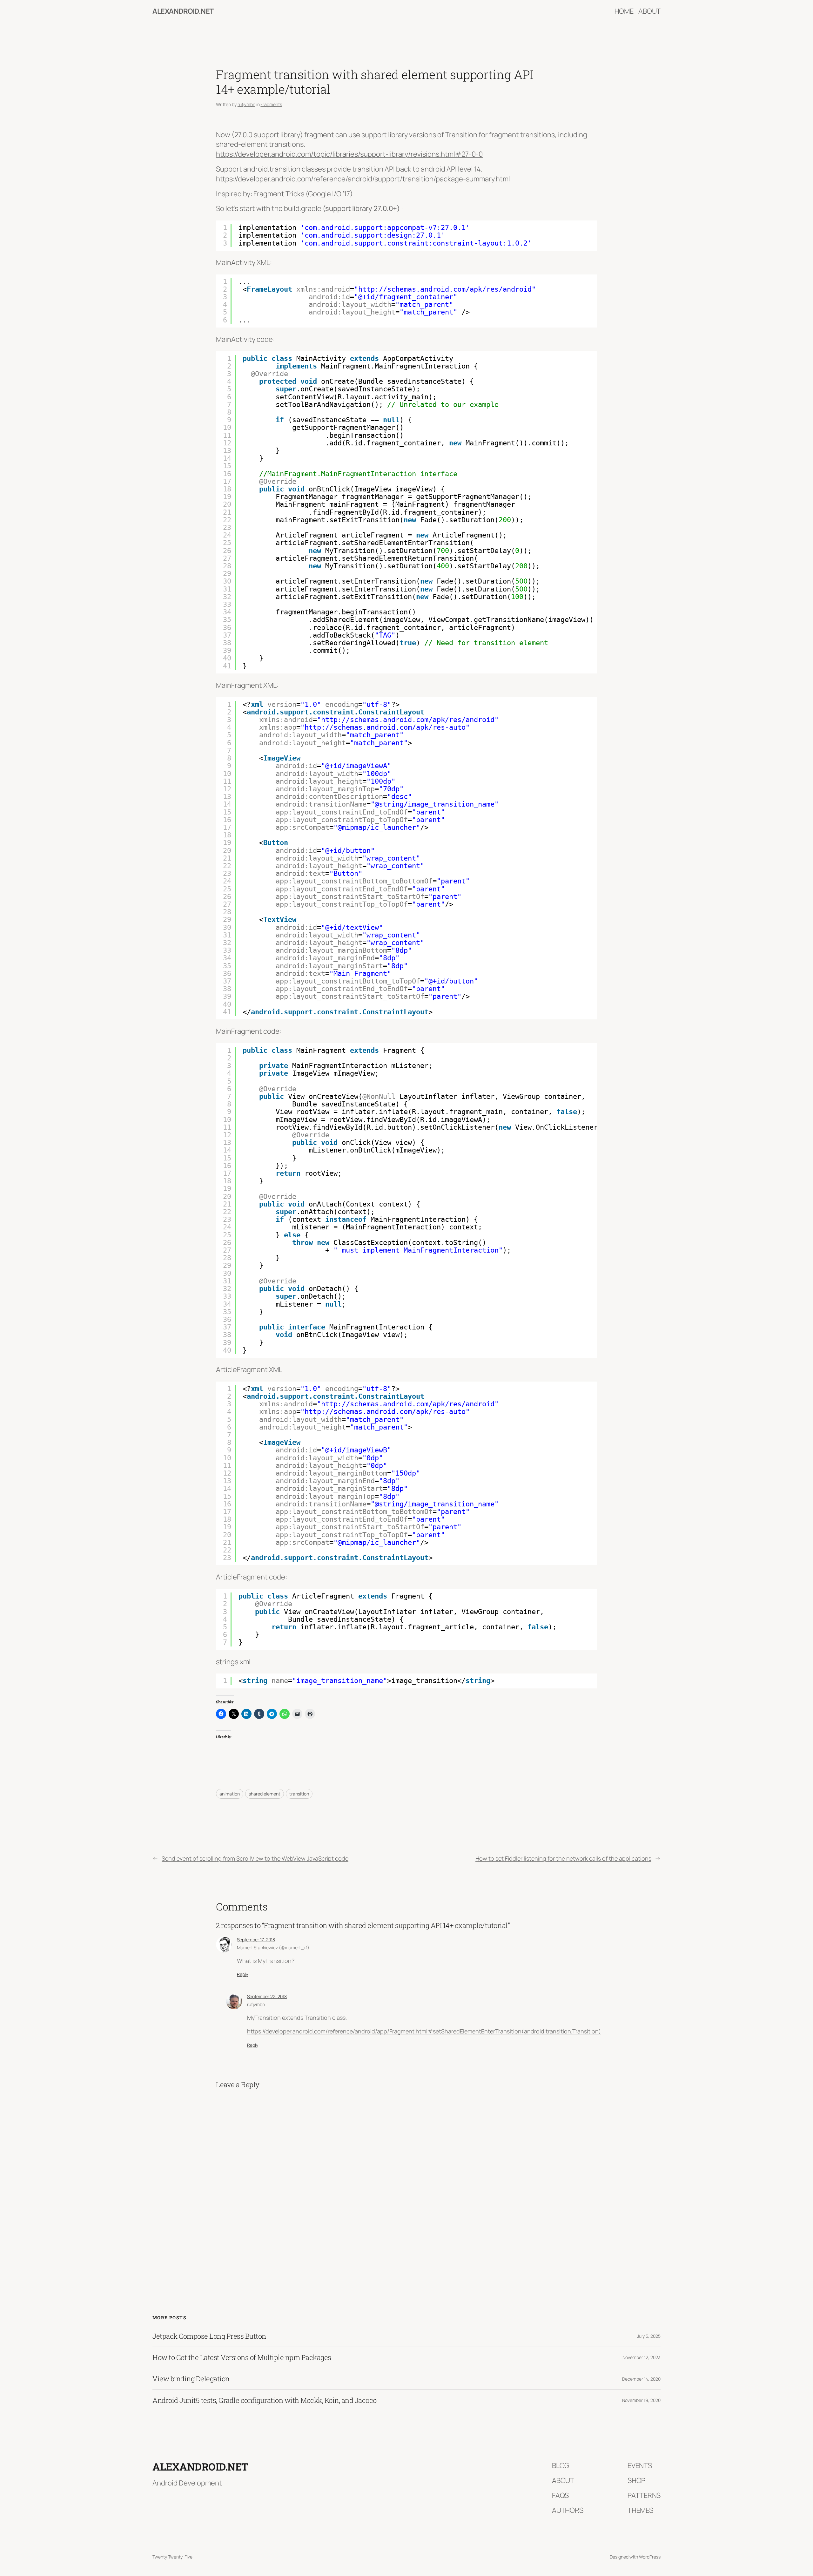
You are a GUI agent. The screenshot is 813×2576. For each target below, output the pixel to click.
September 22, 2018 (267, 1996)
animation (230, 1794)
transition (299, 1794)
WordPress (650, 2557)
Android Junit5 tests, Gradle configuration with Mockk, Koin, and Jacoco (265, 2400)
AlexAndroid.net (183, 11)
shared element (265, 1794)
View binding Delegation (191, 2379)
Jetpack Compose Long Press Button (209, 2336)
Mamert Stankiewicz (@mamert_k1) (273, 1947)
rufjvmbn (246, 104)
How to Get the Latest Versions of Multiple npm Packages (242, 2357)
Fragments (271, 104)
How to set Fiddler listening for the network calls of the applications (563, 1858)
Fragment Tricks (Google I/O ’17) (303, 194)
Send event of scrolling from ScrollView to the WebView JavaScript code (255, 1858)
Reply (242, 1974)
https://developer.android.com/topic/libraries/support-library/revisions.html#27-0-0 (349, 154)
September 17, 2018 (256, 1940)
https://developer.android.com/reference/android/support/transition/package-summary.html (363, 179)
